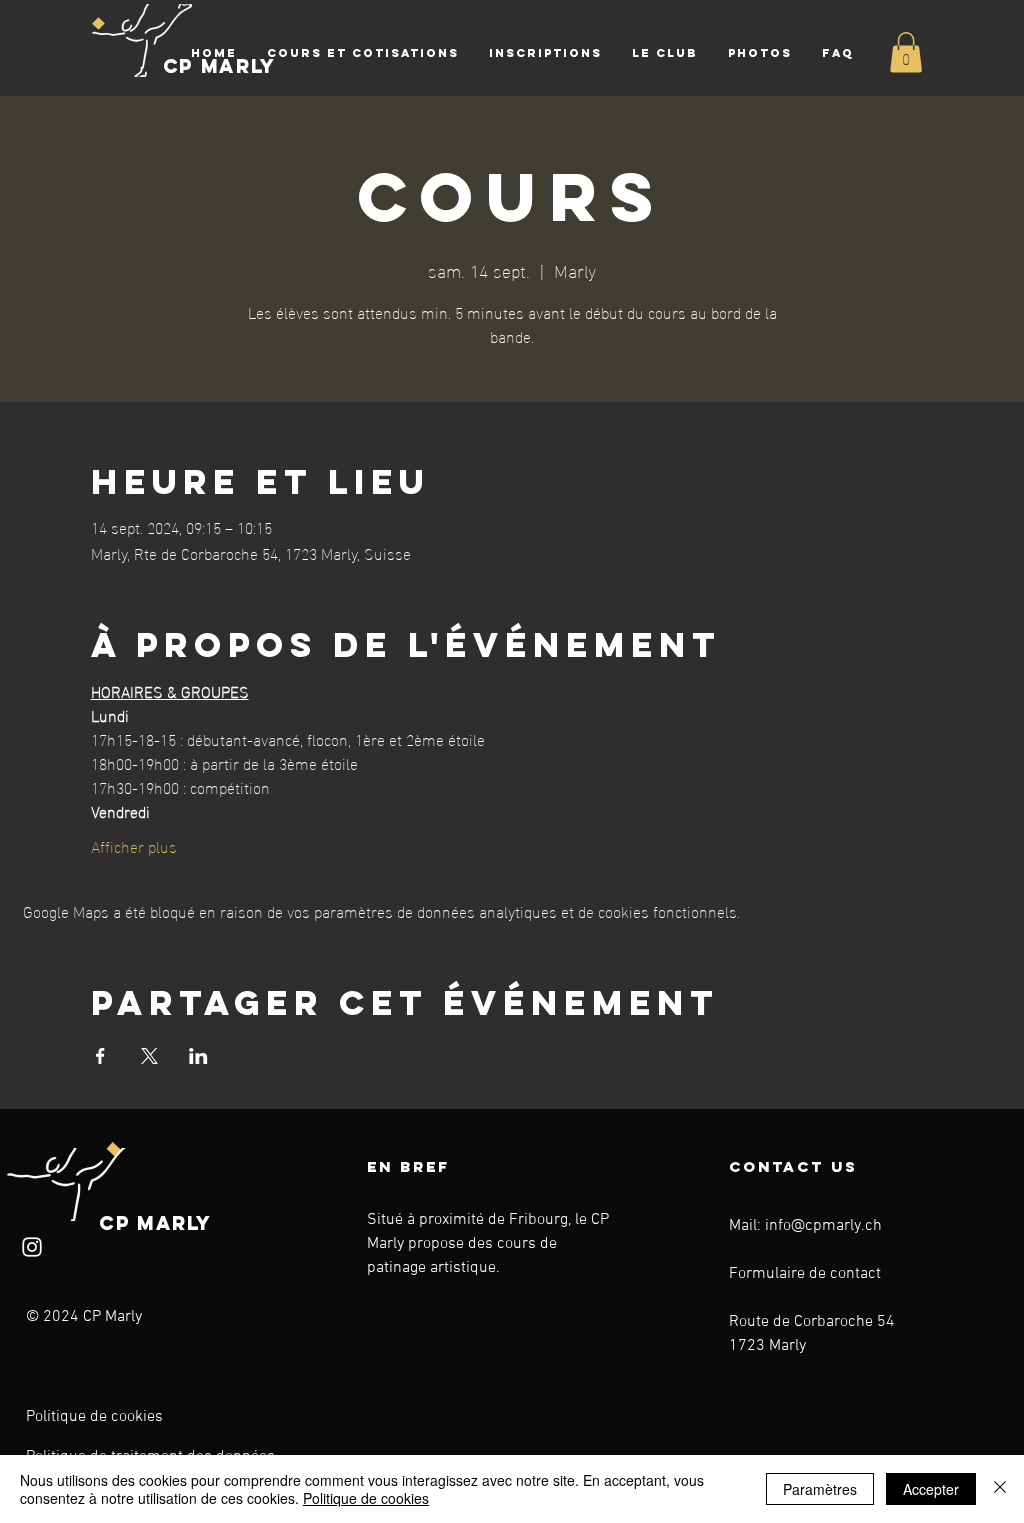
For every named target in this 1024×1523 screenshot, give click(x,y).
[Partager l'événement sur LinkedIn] (198, 1056)
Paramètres (820, 1489)
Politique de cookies (94, 1417)
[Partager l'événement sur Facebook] (100, 1056)
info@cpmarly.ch (823, 1226)
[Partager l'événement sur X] (149, 1056)
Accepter (931, 1489)
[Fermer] (1000, 1489)
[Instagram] (32, 1247)
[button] (363, 53)
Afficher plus (134, 846)
